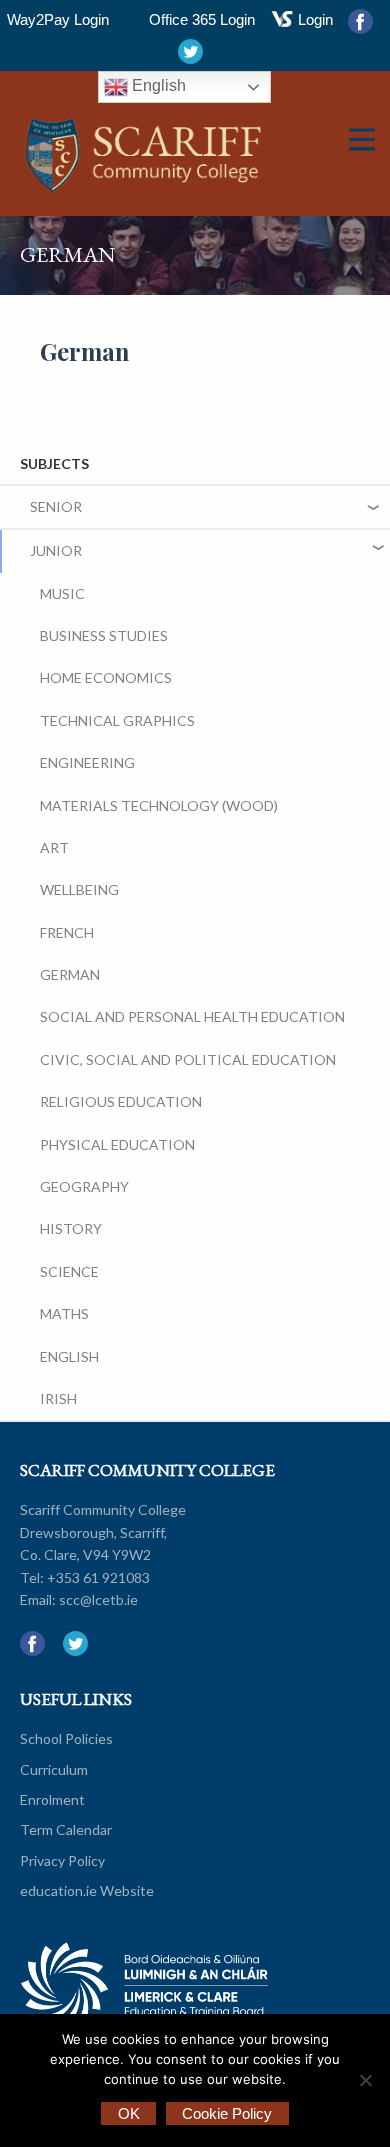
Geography (84, 1186)
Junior (56, 550)
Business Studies (104, 635)
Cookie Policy (227, 2113)
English (157, 85)
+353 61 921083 (98, 1577)
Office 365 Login (202, 19)
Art (54, 847)
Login (315, 19)
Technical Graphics (117, 720)
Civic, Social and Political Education (188, 1059)
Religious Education (121, 1101)
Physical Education (117, 1144)
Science (69, 1271)
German (70, 974)
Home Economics (106, 677)
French (67, 932)
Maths (64, 1313)
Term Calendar (66, 1829)
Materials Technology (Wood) (159, 805)
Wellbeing (79, 889)
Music (62, 593)
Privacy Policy (62, 1860)
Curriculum (54, 1769)
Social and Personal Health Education (192, 1016)
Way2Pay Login (58, 19)
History (71, 1228)
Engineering (87, 762)
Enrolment (52, 1799)
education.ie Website (87, 1890)
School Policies (66, 1738)
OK (129, 2113)
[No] (365, 2080)
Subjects (54, 463)
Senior (56, 506)
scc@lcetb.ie (98, 1599)
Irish (58, 1398)
